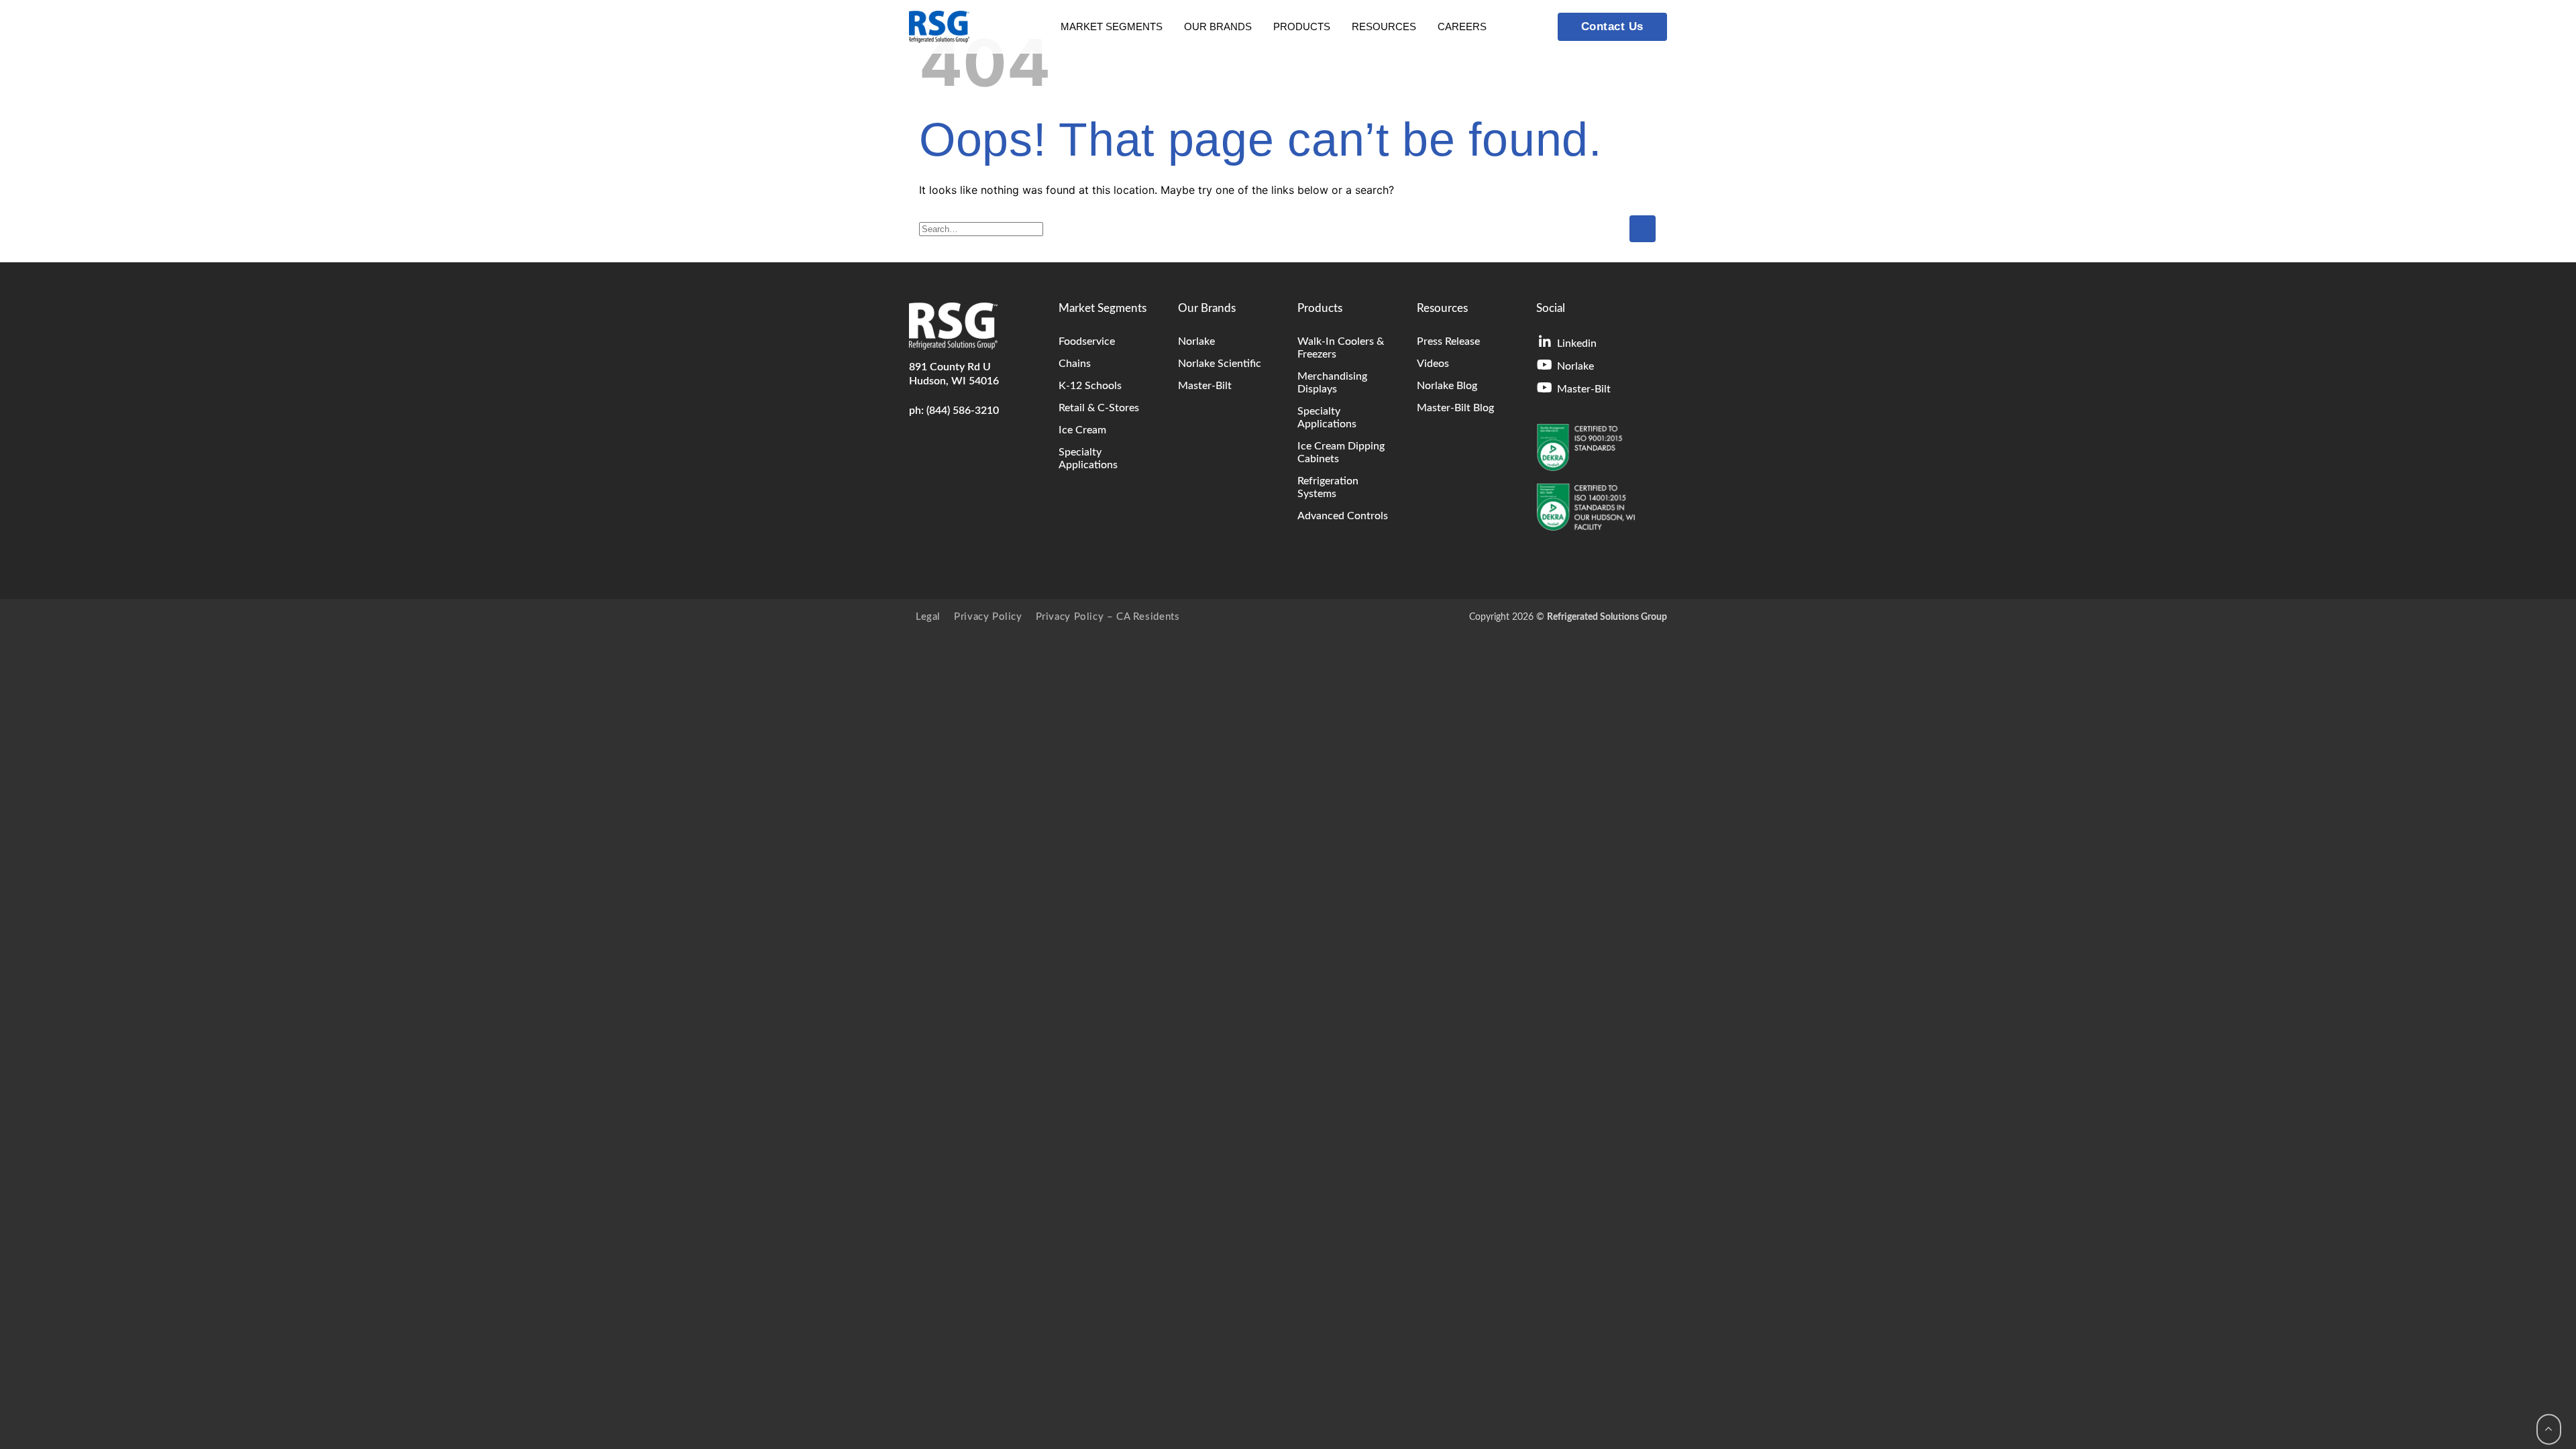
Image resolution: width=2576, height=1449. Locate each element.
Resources (1384, 26)
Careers (1462, 26)
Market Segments (1112, 26)
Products (1302, 26)
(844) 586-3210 (963, 411)
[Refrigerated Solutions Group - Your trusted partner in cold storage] (939, 27)
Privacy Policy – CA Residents (1108, 617)
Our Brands (1218, 26)
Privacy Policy (988, 617)
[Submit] (1643, 228)
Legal (928, 617)
